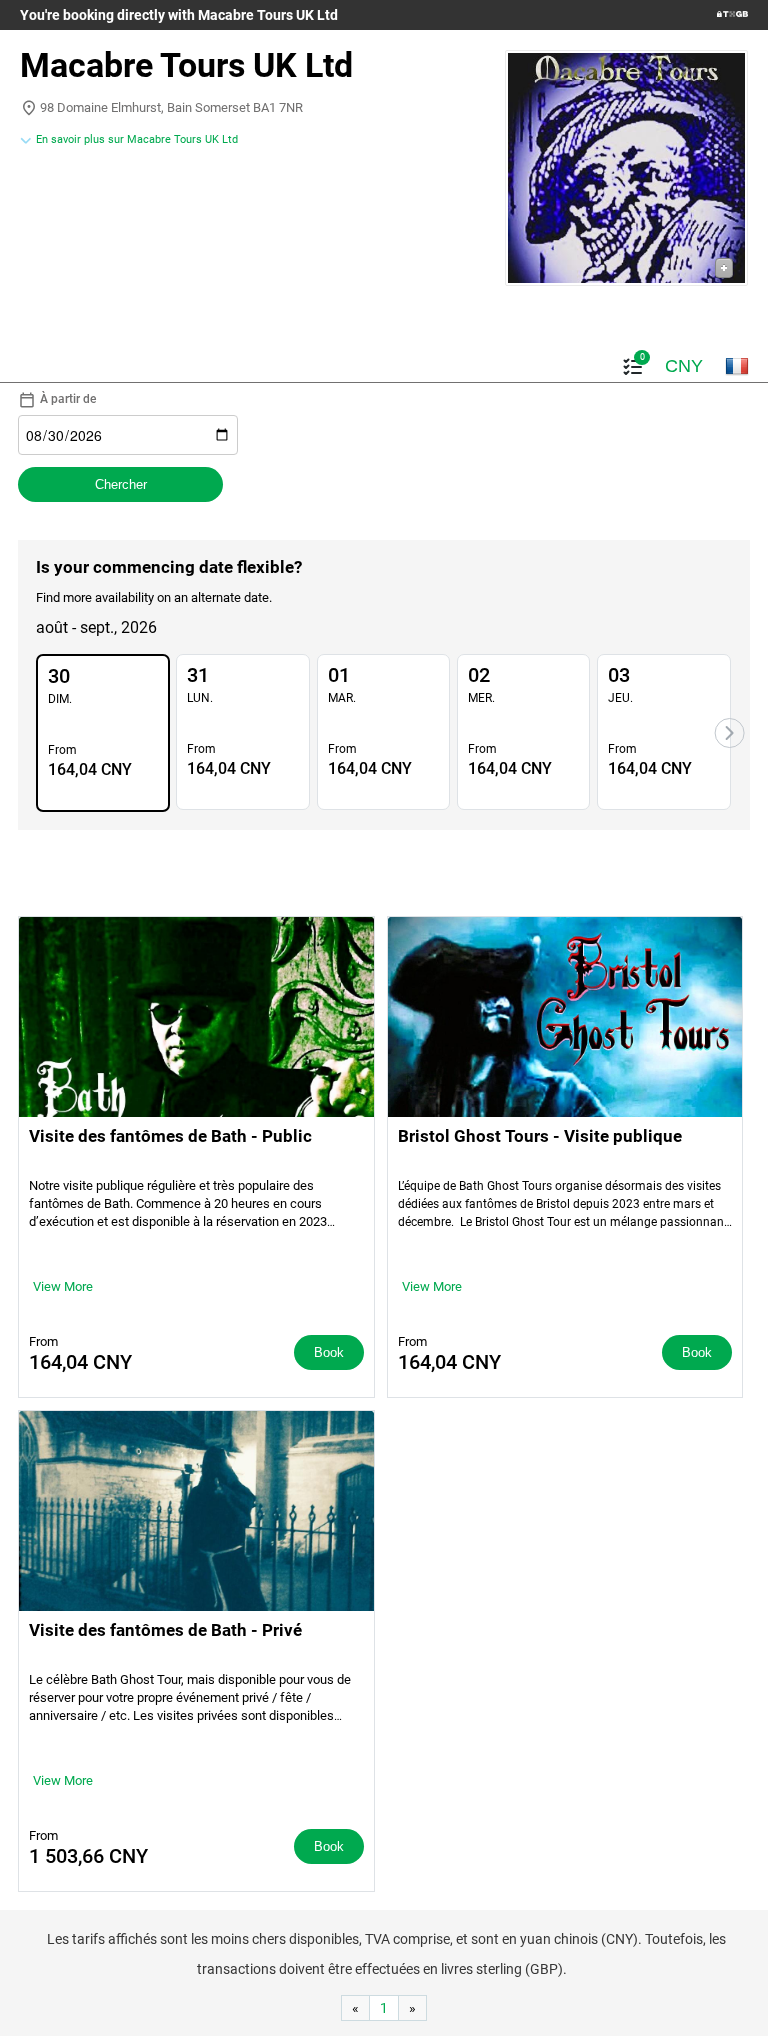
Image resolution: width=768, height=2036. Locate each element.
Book (329, 1352)
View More (63, 1286)
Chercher (121, 484)
